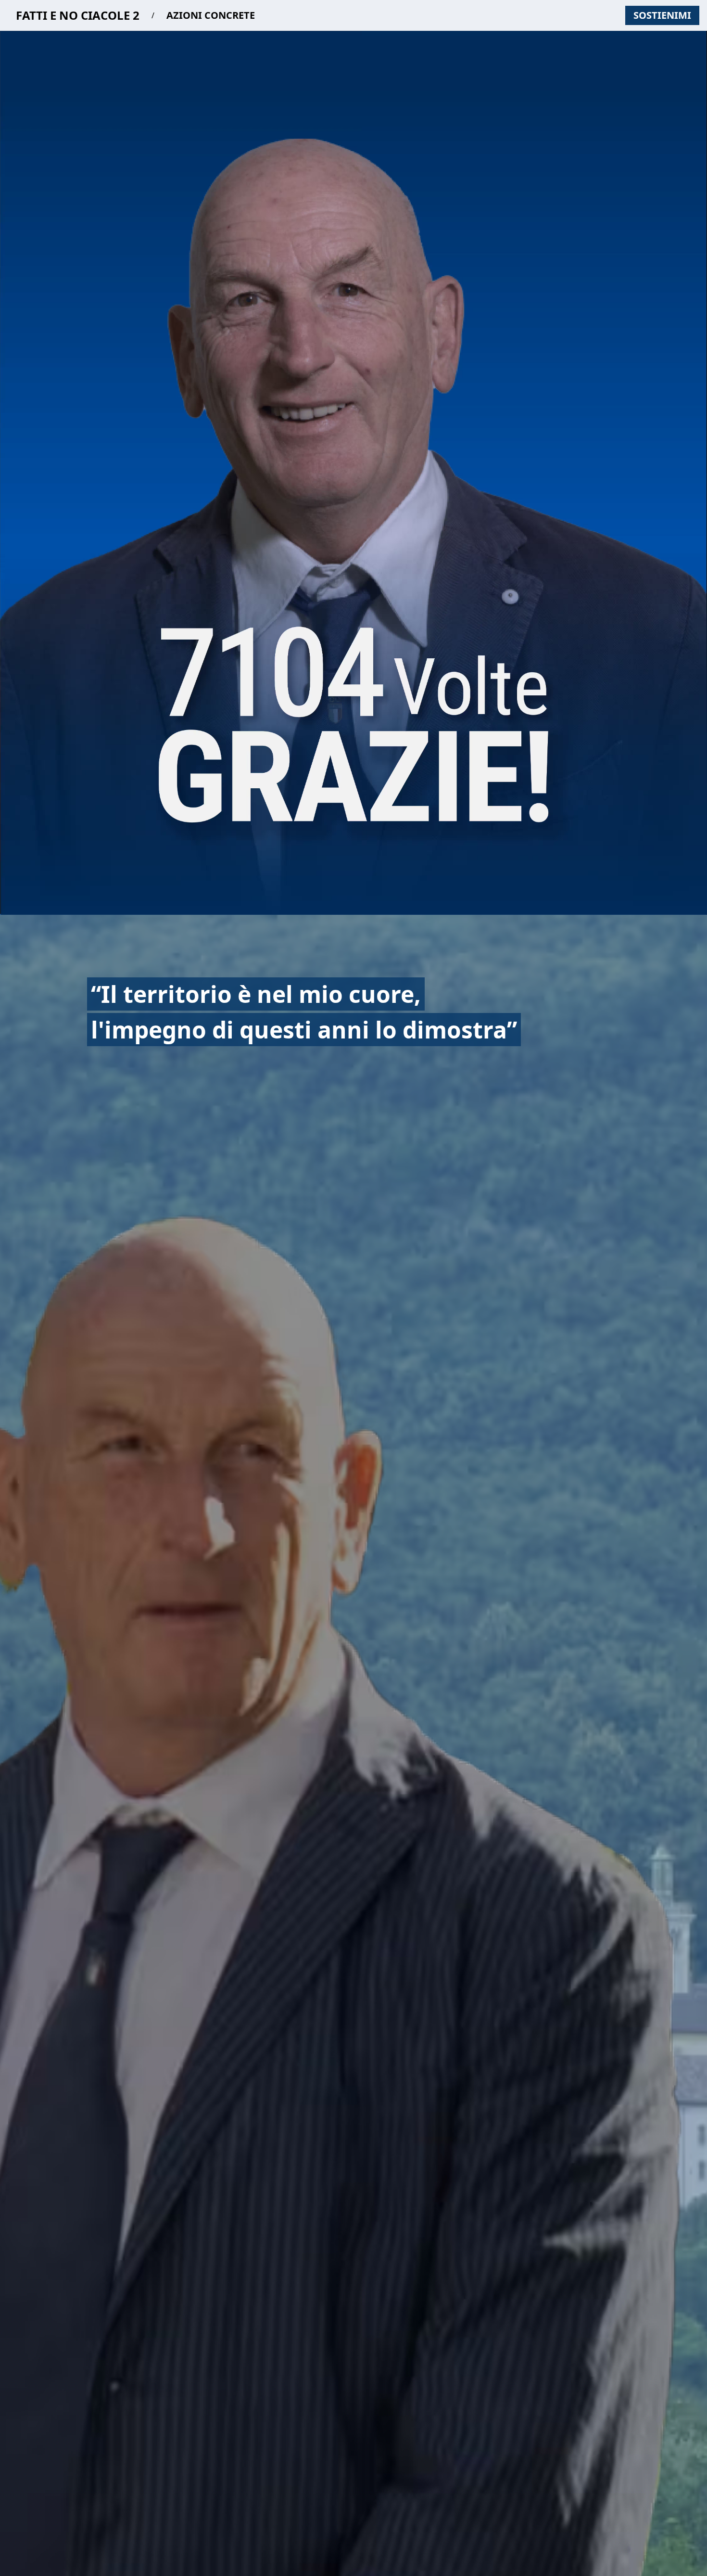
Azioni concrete (211, 15)
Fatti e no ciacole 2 (78, 15)
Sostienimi (662, 15)
